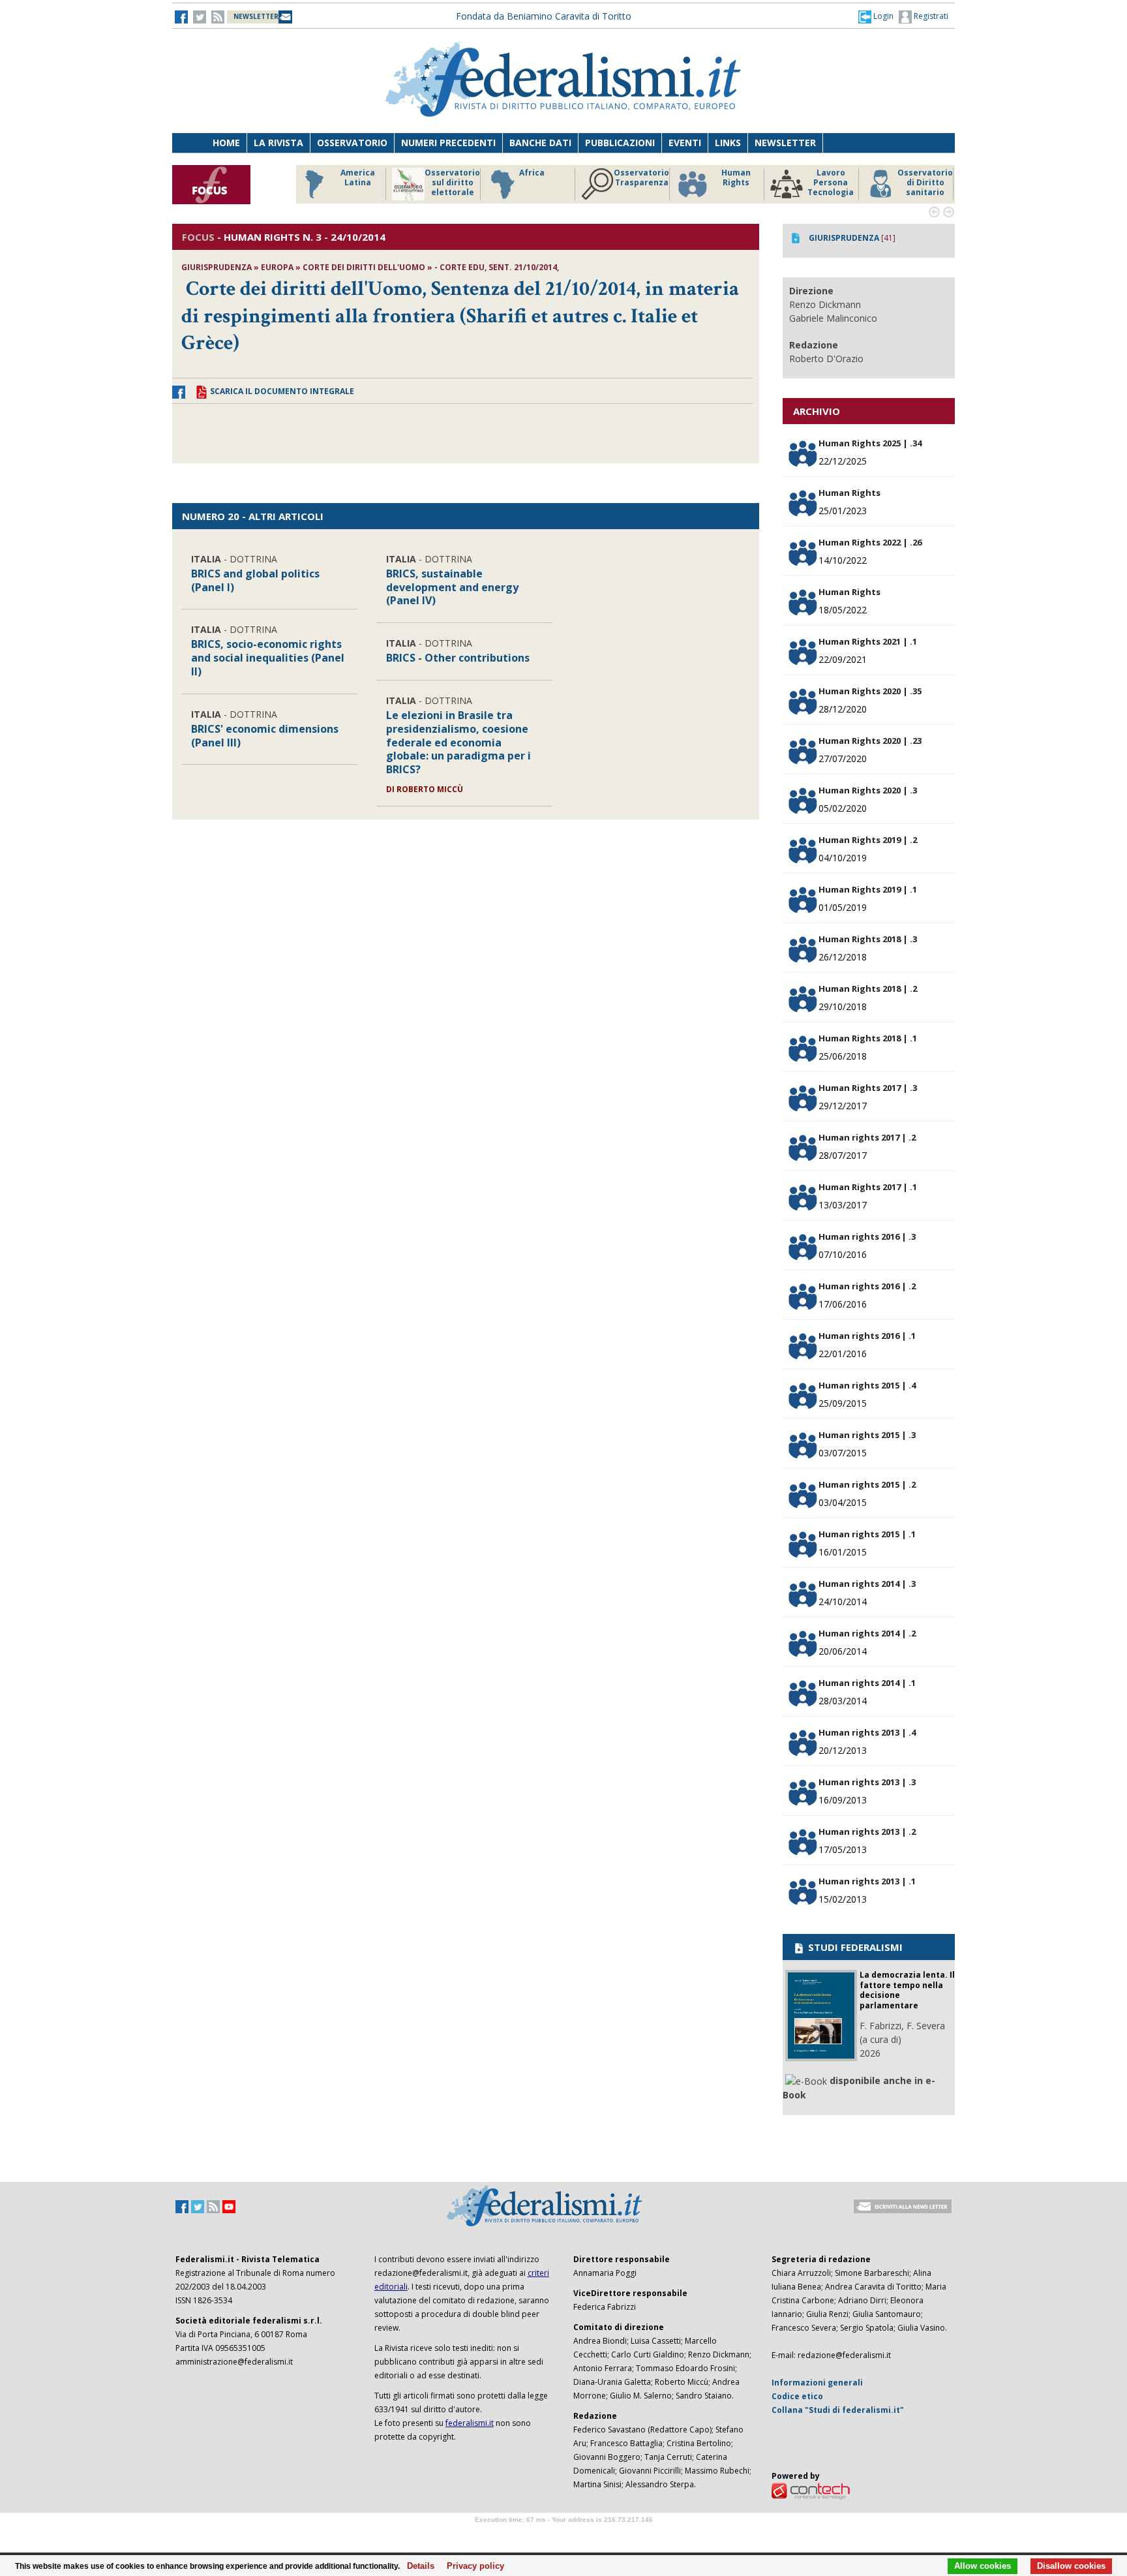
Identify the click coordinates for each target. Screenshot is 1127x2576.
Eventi (685, 143)
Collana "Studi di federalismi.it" (838, 2410)
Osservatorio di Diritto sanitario (925, 183)
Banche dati (540, 143)
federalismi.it (470, 2423)
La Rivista (278, 143)
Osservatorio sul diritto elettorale (452, 183)
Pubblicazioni (620, 143)
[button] (876, 16)
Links (728, 143)
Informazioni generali (817, 2383)
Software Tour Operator (563, 2535)
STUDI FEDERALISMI (854, 1947)
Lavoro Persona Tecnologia (831, 183)
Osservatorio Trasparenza (641, 178)
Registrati (930, 16)
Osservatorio (352, 143)
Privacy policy (472, 2566)
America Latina (358, 178)
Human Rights (736, 178)
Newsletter (785, 143)
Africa (532, 173)
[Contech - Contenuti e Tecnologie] (811, 2491)
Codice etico (797, 2396)
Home (226, 143)
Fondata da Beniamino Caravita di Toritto (544, 16)
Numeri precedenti (448, 143)
